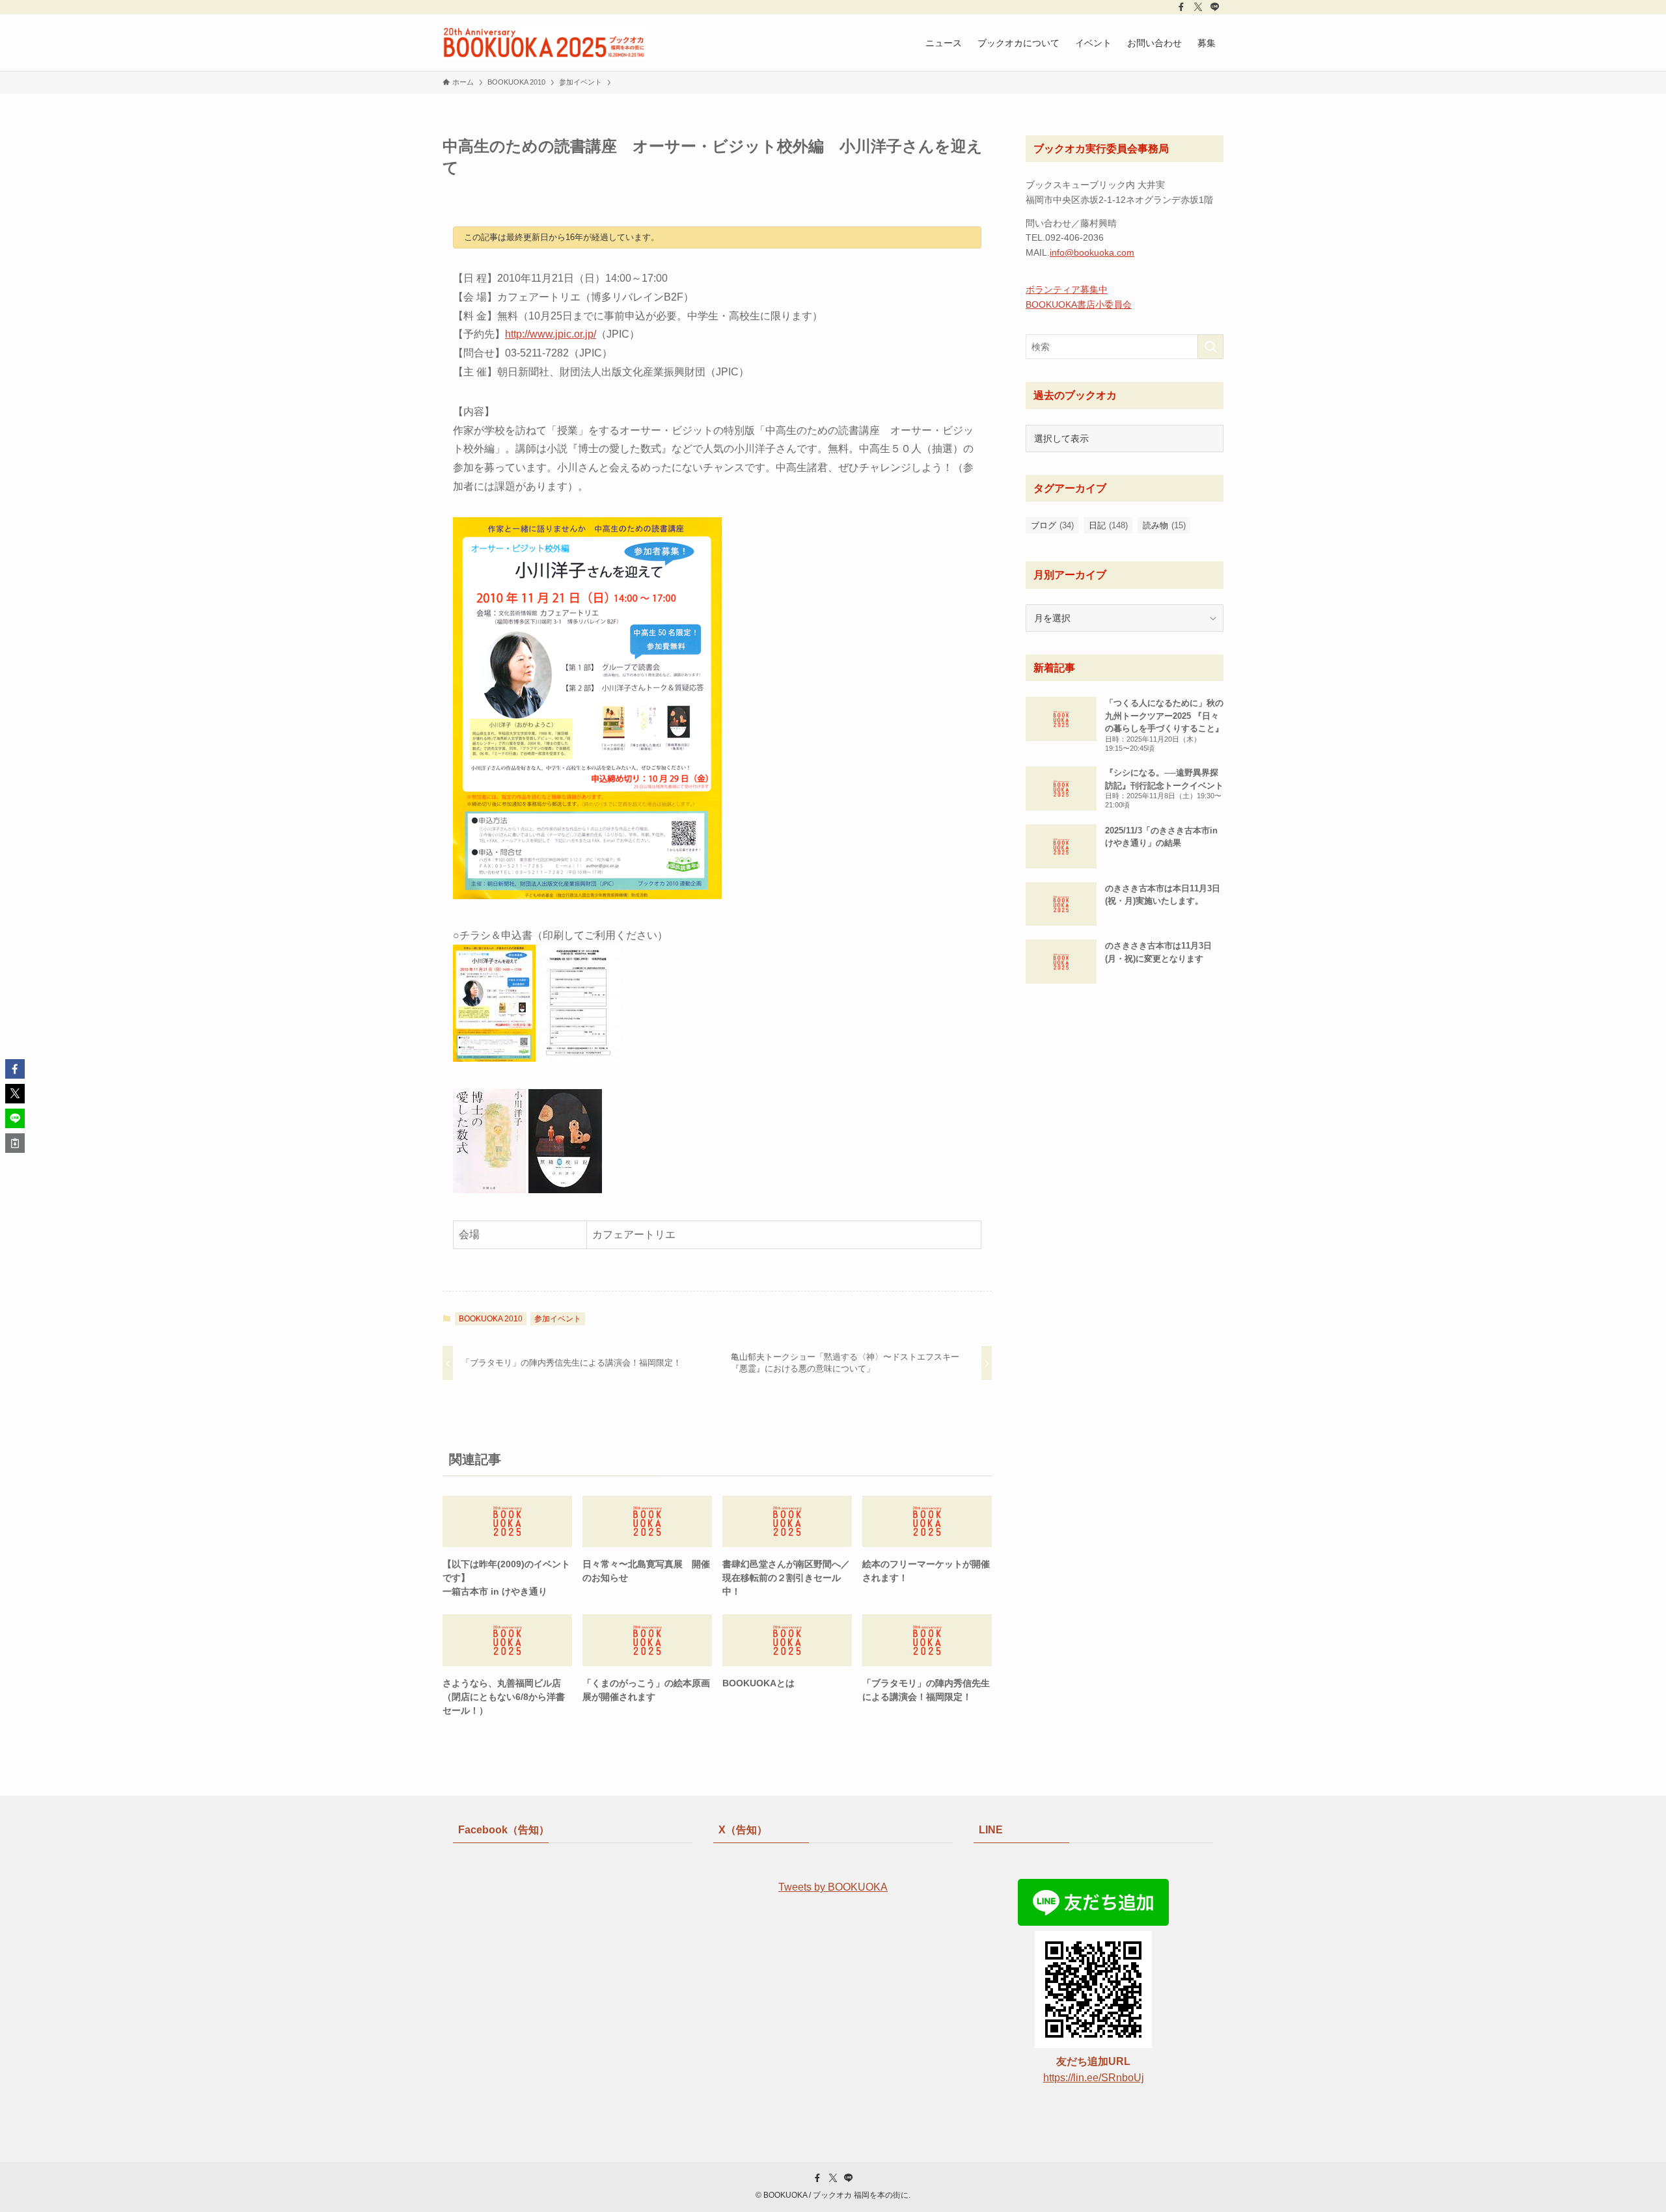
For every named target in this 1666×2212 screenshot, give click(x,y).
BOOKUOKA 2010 (491, 1319)
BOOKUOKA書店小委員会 (1079, 304)
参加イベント (558, 1319)
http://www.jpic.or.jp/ (551, 334)
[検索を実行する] (1210, 347)
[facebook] (1181, 7)
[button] (15, 1069)
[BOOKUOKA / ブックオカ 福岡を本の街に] (544, 43)
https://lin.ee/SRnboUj (1094, 2078)
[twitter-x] (1198, 7)
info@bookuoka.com (1092, 252)
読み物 (1164, 525)
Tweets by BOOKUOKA (833, 1887)
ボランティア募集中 (1067, 290)
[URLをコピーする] (15, 1143)
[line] (1215, 7)
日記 (1108, 525)
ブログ (1052, 525)
